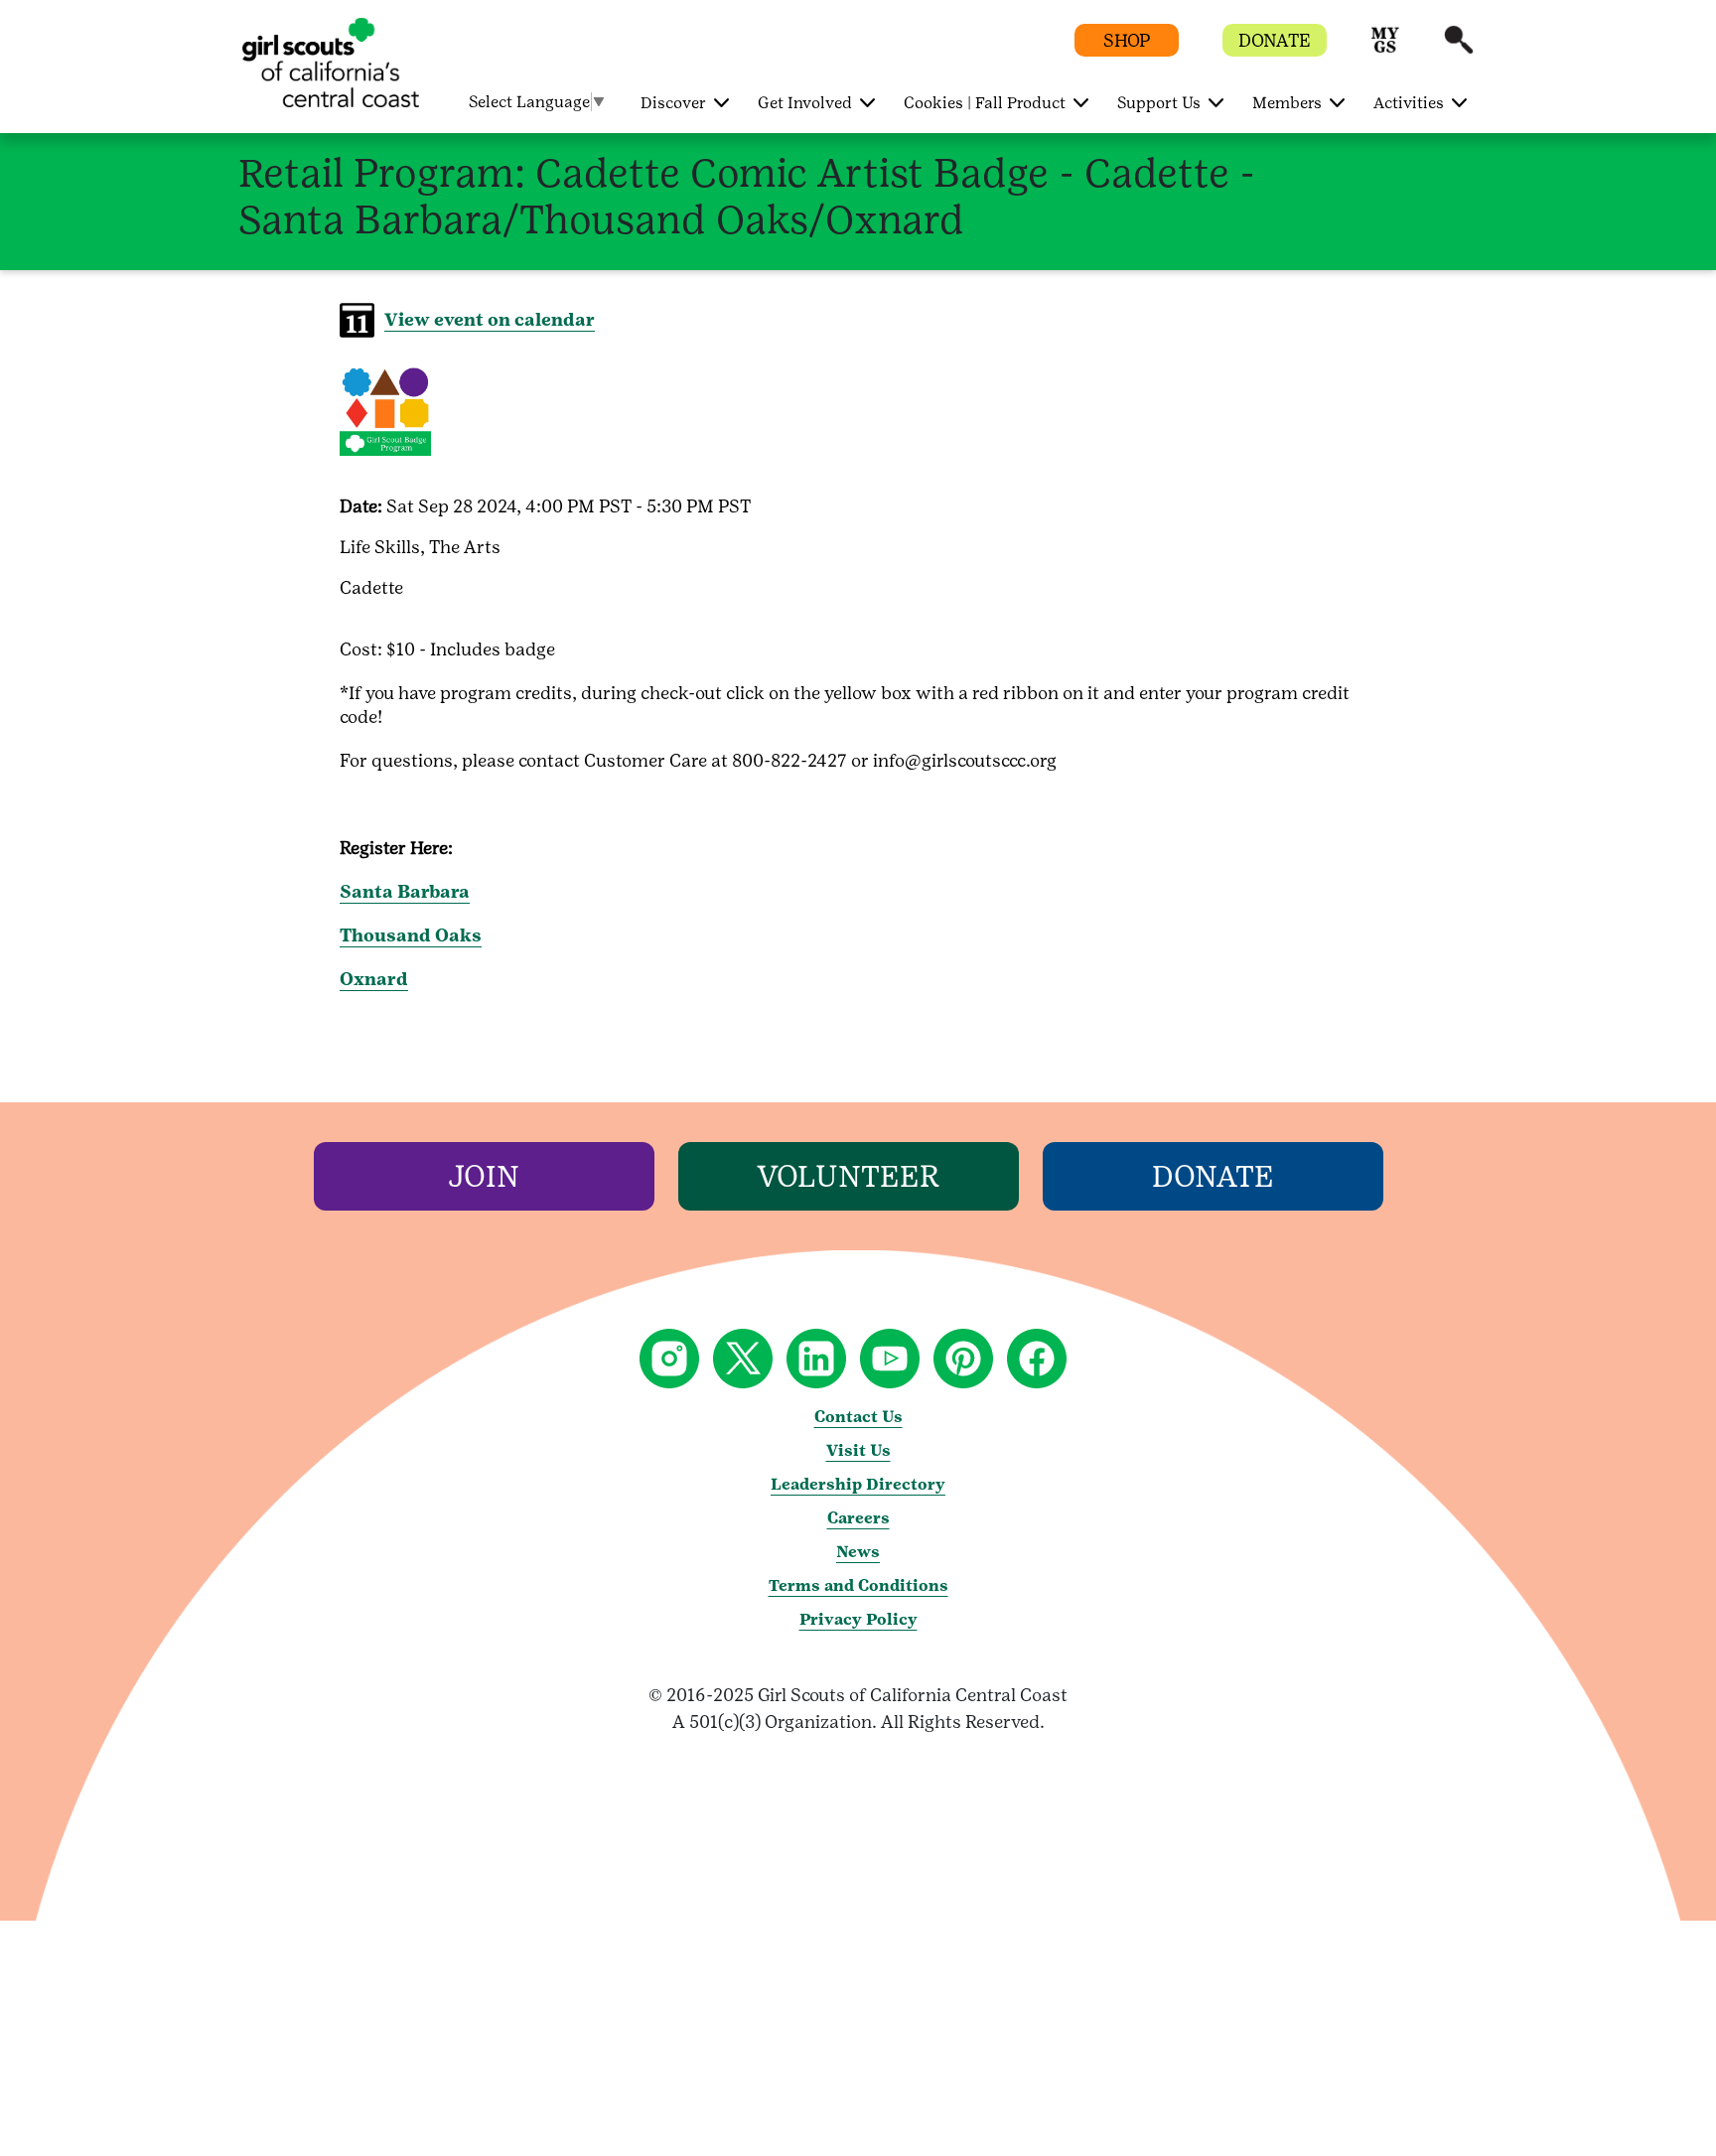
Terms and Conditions (858, 1585)
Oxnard (374, 979)
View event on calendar (490, 319)
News (858, 1552)
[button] (1385, 49)
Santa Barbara (405, 891)
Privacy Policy (858, 1619)
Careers (858, 1518)
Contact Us (858, 1417)
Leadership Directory (858, 1484)
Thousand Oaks (411, 935)
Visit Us (858, 1450)
